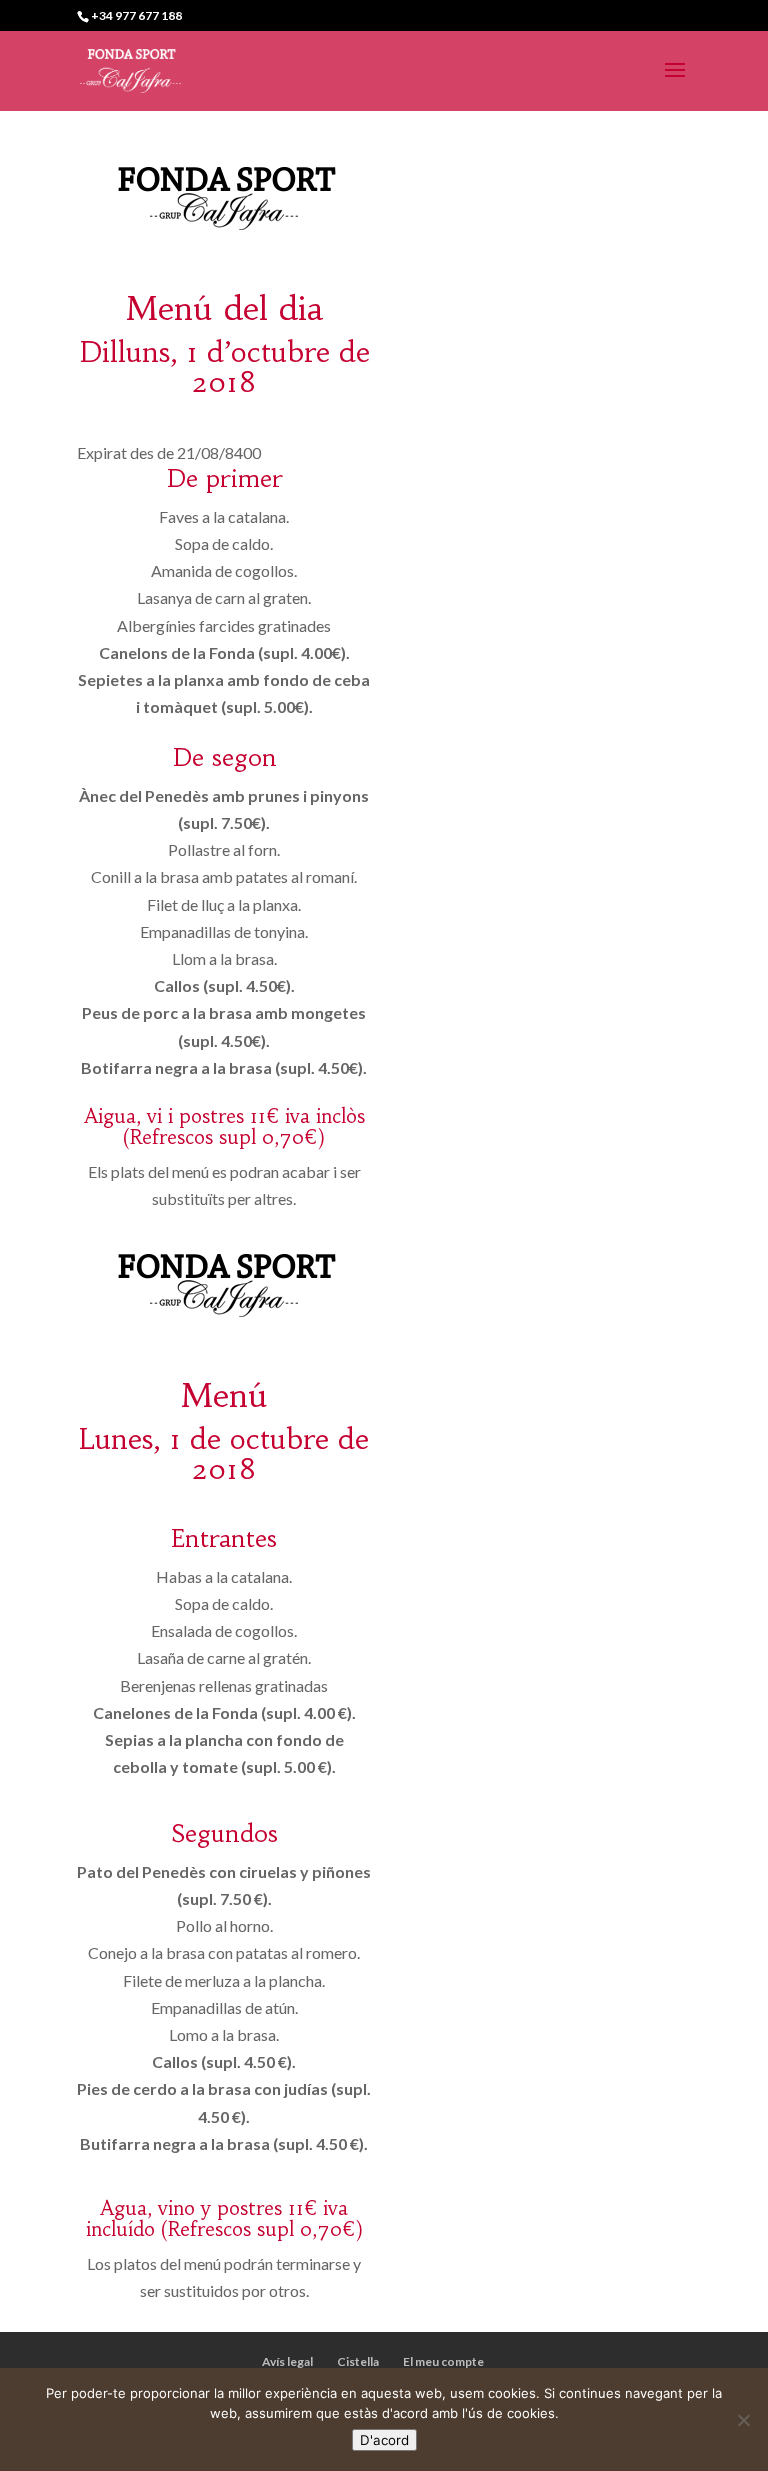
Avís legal (287, 2361)
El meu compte (443, 2361)
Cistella (358, 2361)
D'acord (384, 2440)
